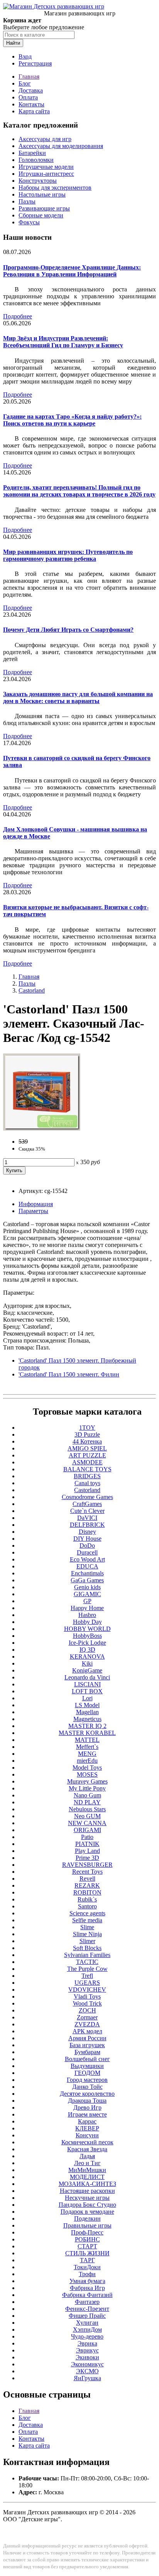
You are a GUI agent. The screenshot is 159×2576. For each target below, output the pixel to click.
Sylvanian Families (87, 1955)
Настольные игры (42, 194)
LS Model (87, 1705)
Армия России (87, 2038)
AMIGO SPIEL (87, 1448)
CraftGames (87, 1504)
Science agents (87, 1913)
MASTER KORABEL (87, 1733)
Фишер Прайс (87, 2316)
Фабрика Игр (87, 2288)
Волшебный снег (87, 2059)
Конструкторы (38, 181)
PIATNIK (87, 1844)
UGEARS (87, 1983)
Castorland (32, 990)
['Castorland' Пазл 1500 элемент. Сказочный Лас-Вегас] (42, 1128)
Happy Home (87, 1608)
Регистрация (35, 63)
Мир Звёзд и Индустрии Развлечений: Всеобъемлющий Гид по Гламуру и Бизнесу (63, 342)
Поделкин (87, 2218)
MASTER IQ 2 (87, 1726)
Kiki (87, 1663)
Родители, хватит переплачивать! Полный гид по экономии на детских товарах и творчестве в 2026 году (79, 491)
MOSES (87, 1774)
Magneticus (87, 1719)
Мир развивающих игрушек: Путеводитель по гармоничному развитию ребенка (68, 555)
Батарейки (32, 153)
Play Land (87, 1851)
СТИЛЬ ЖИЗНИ (87, 2253)
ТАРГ (87, 2260)
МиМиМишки (87, 2170)
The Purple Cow (87, 1969)
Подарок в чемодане (87, 2212)
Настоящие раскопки (87, 2191)
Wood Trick (87, 2003)
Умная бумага (87, 2281)
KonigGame (87, 1670)
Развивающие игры (44, 208)
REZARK (87, 1885)
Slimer (87, 1941)
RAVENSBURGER (87, 1865)
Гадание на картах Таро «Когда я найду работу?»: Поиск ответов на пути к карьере (72, 420)
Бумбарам (87, 2052)
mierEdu (87, 1761)
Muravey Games (87, 1781)
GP (87, 1601)
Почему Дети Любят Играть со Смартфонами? (68, 630)
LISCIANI (87, 1684)
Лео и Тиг (87, 2163)
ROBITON (87, 1892)
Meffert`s (87, 1747)
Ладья (87, 2156)
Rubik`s (87, 1899)
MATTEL (87, 1740)
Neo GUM (87, 1816)
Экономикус (87, 2364)
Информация (36, 1204)
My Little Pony (87, 1788)
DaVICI (87, 1518)
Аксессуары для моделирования (61, 146)
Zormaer (87, 2017)
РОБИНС (87, 2239)
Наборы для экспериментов (55, 188)
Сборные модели (41, 215)
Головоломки (36, 160)
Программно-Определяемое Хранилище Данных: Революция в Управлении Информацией (72, 271)
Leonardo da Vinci (87, 1677)
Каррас (87, 2121)
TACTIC (87, 1962)
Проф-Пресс (87, 2232)
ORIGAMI (87, 1830)
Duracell (87, 1552)
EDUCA (87, 1566)
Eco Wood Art (87, 1559)
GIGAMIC (87, 1594)
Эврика (87, 2343)
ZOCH (87, 2010)
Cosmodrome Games (87, 1497)
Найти (13, 43)
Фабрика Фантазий (87, 2295)
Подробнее (18, 316)
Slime (87, 1927)
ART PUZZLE (87, 1455)
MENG (87, 1754)
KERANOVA (87, 1656)
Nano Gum (87, 1795)
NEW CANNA (87, 1823)
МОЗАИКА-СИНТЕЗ (87, 2184)
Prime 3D (87, 1858)
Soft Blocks (87, 1948)
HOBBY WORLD (87, 1629)
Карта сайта (34, 111)
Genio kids (87, 1587)
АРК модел (87, 2031)
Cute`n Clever (87, 1511)
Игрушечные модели (46, 167)
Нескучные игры (87, 2198)
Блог (25, 83)
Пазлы (27, 201)
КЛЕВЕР (87, 2128)
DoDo (87, 1545)
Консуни (87, 2135)
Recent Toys (87, 1872)
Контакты (31, 104)
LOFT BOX (87, 1691)
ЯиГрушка (87, 2378)
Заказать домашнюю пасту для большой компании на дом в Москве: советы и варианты (78, 697)
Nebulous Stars (87, 1809)
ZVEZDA (87, 2024)
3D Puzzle (87, 1434)
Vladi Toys (87, 1996)
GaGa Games (87, 1580)
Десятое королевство (87, 2094)
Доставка (31, 90)
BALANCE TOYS (87, 1469)
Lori (87, 1698)
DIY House (87, 1539)
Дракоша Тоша (87, 2101)
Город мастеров (87, 2080)
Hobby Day (87, 1622)
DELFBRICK (87, 1525)
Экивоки (87, 2357)
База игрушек (87, 2045)
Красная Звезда (87, 2149)
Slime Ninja (87, 1934)
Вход (25, 56)
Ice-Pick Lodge (87, 1643)
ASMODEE (87, 1462)
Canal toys (87, 1483)
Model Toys (87, 1768)
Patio (87, 1837)
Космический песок (87, 2142)
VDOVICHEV (87, 1990)
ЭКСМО (87, 2371)
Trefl (87, 1976)
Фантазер (87, 2302)
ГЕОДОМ (87, 2073)
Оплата (28, 97)
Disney (87, 1532)
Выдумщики (87, 2066)
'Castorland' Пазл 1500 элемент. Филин (69, 1374)
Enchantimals (87, 1573)
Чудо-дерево (87, 2336)
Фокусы (29, 222)
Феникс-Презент (87, 2309)
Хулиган (87, 2323)
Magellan (87, 1712)
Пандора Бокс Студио (87, 2205)
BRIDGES (87, 1476)
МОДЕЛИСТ (87, 2177)
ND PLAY (87, 1802)
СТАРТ (87, 2246)
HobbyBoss (87, 1636)
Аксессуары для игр (45, 139)
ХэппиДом (87, 2330)
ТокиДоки (87, 2267)
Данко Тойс (87, 2087)
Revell (87, 1879)
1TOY (87, 1428)
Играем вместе (87, 2114)
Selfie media (87, 1920)
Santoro (87, 1906)
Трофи (87, 2274)
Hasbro (87, 1615)
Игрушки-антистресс (46, 174)
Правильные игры (87, 2225)
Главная (29, 77)
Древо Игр (87, 2107)
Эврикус (87, 2350)
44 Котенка (87, 1441)
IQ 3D (87, 1650)
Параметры (33, 1211)
